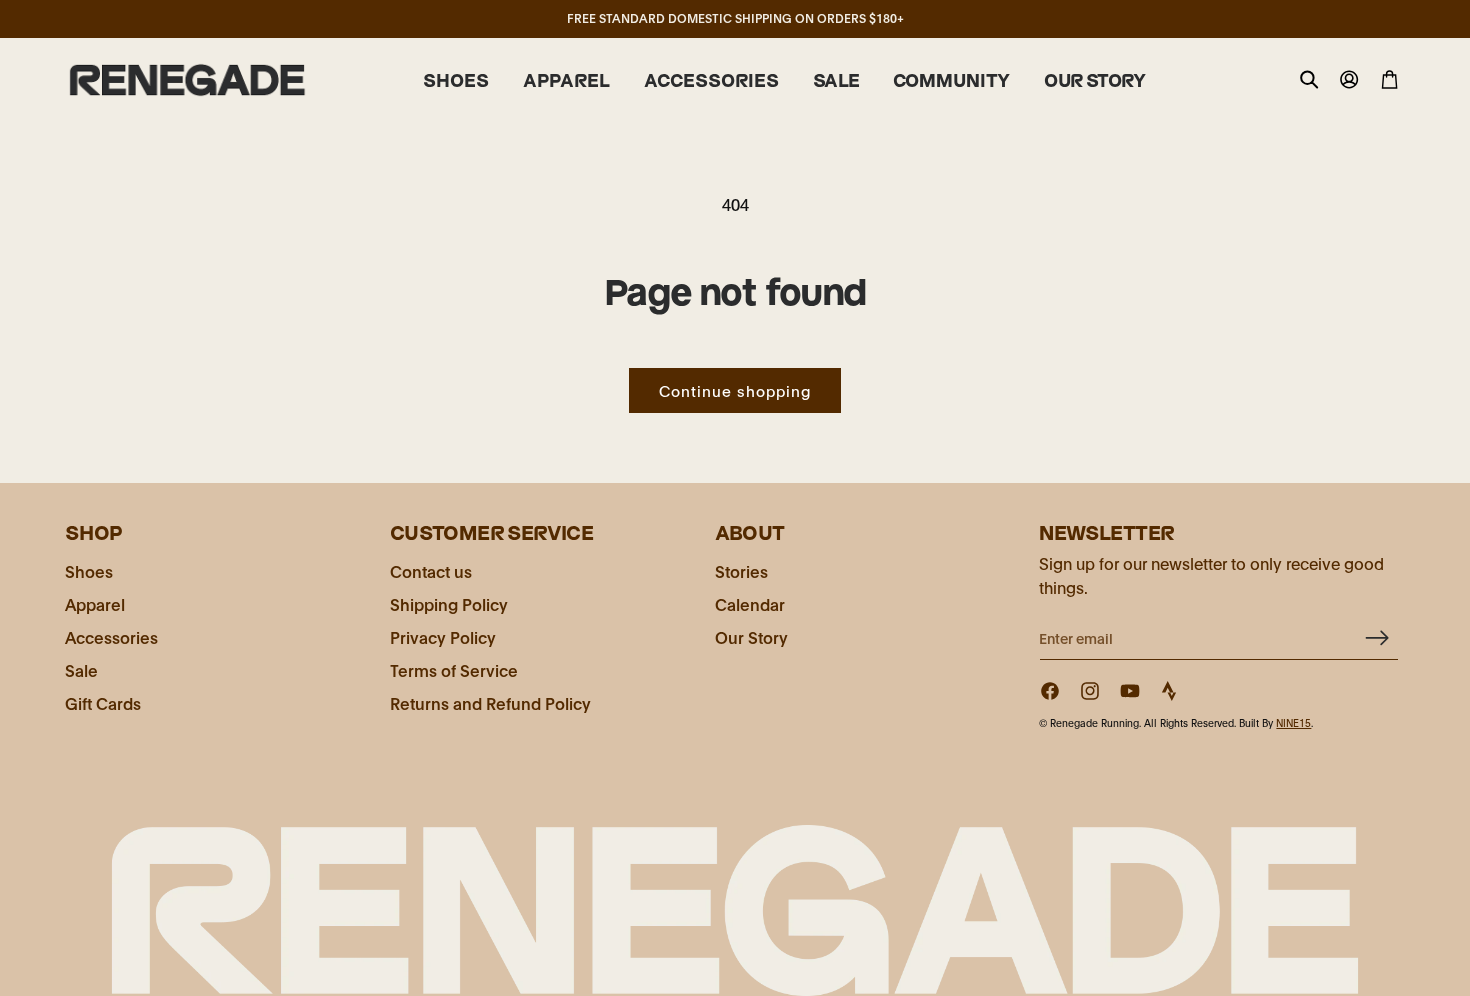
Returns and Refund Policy (490, 702)
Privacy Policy (443, 636)
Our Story (751, 636)
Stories (741, 570)
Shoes (89, 570)
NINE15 (1293, 722)
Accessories (111, 636)
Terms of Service (454, 669)
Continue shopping (735, 390)
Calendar (750, 603)
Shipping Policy (449, 603)
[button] (456, 81)
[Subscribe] (1376, 637)
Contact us (431, 570)
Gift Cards (103, 702)
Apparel (95, 603)
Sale (81, 669)
